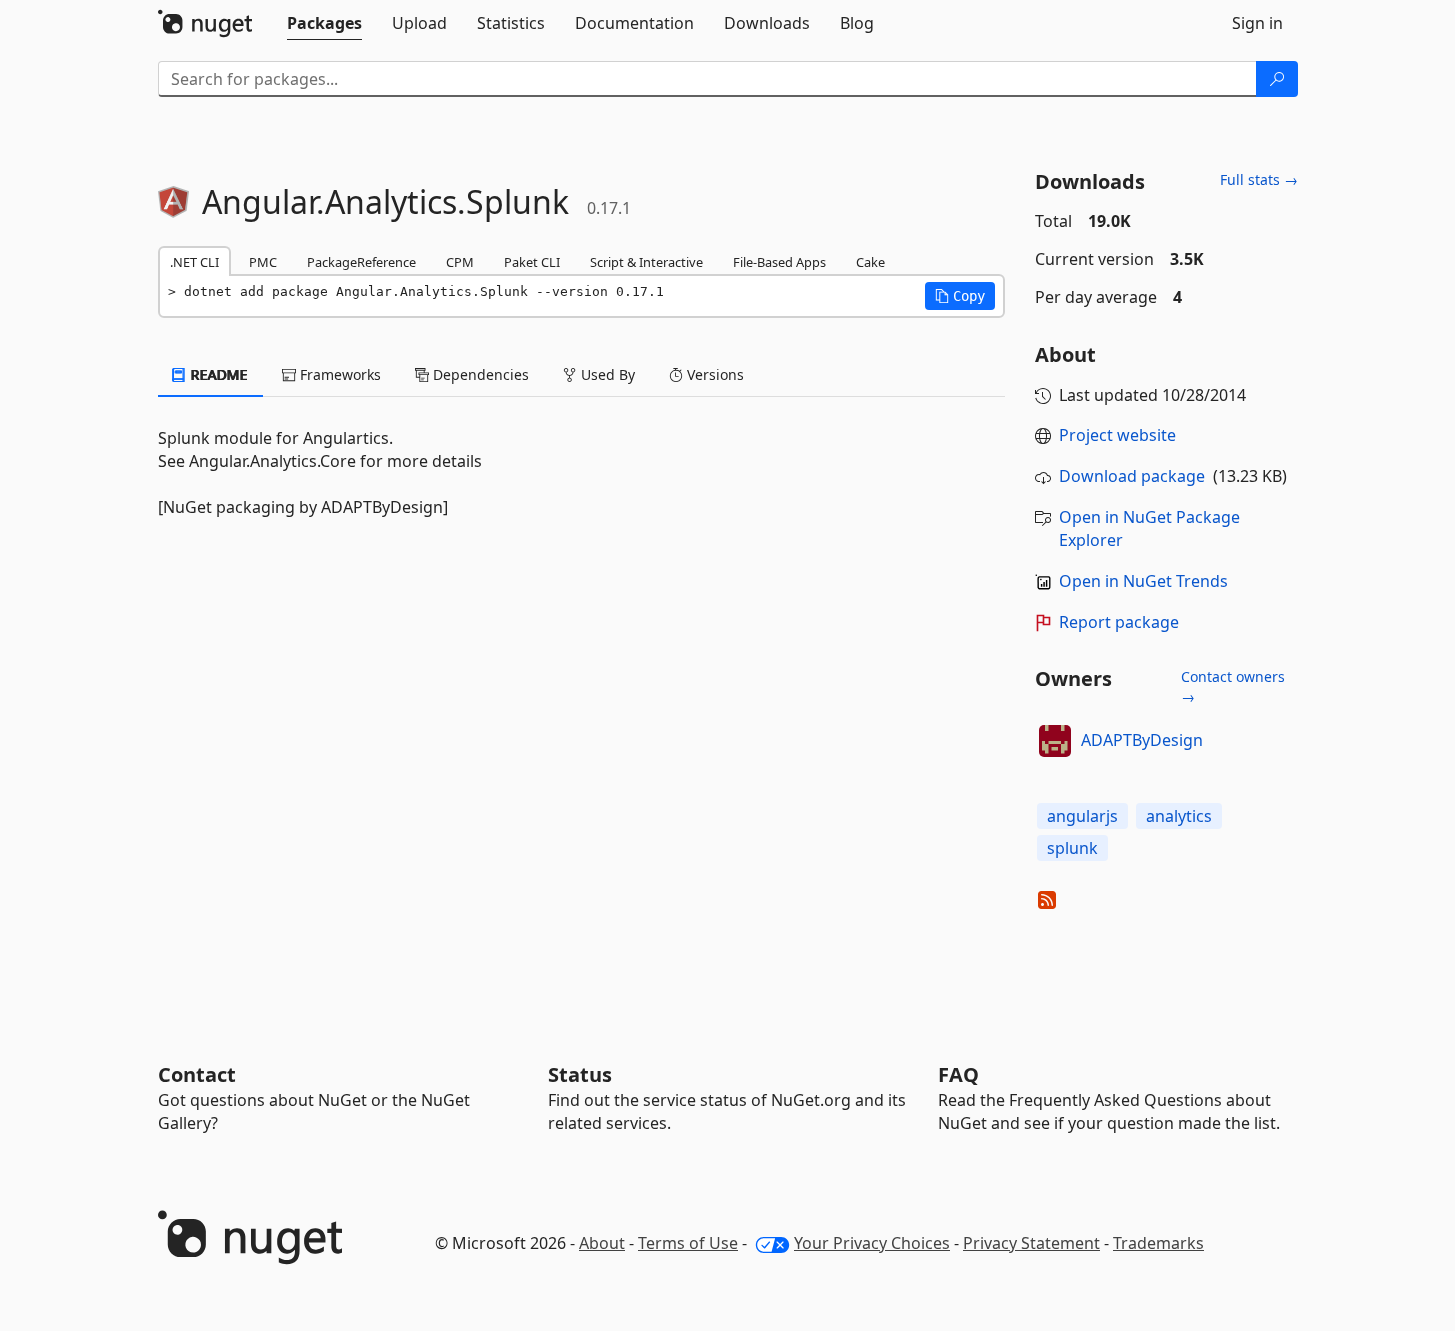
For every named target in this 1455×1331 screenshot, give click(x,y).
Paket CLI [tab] (532, 262)
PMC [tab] (263, 262)
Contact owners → (1233, 686)
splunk (1072, 848)
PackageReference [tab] (361, 262)
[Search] (1277, 79)
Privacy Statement (1031, 1243)
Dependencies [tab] (479, 374)
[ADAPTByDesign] (1055, 741)
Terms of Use (688, 1243)
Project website (1117, 435)
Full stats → (1259, 179)
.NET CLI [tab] (194, 262)
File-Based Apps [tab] (779, 262)
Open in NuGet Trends (1143, 581)
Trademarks (1158, 1243)
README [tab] (217, 374)
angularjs (1082, 816)
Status (580, 1074)
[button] (960, 296)
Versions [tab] (713, 374)
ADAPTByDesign (1142, 740)
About (602, 1243)
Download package (1132, 476)
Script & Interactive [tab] (646, 262)
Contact (197, 1074)
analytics (1179, 816)
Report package (1119, 622)
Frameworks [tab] (338, 374)
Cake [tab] (870, 262)
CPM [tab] (460, 262)
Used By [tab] (606, 374)
